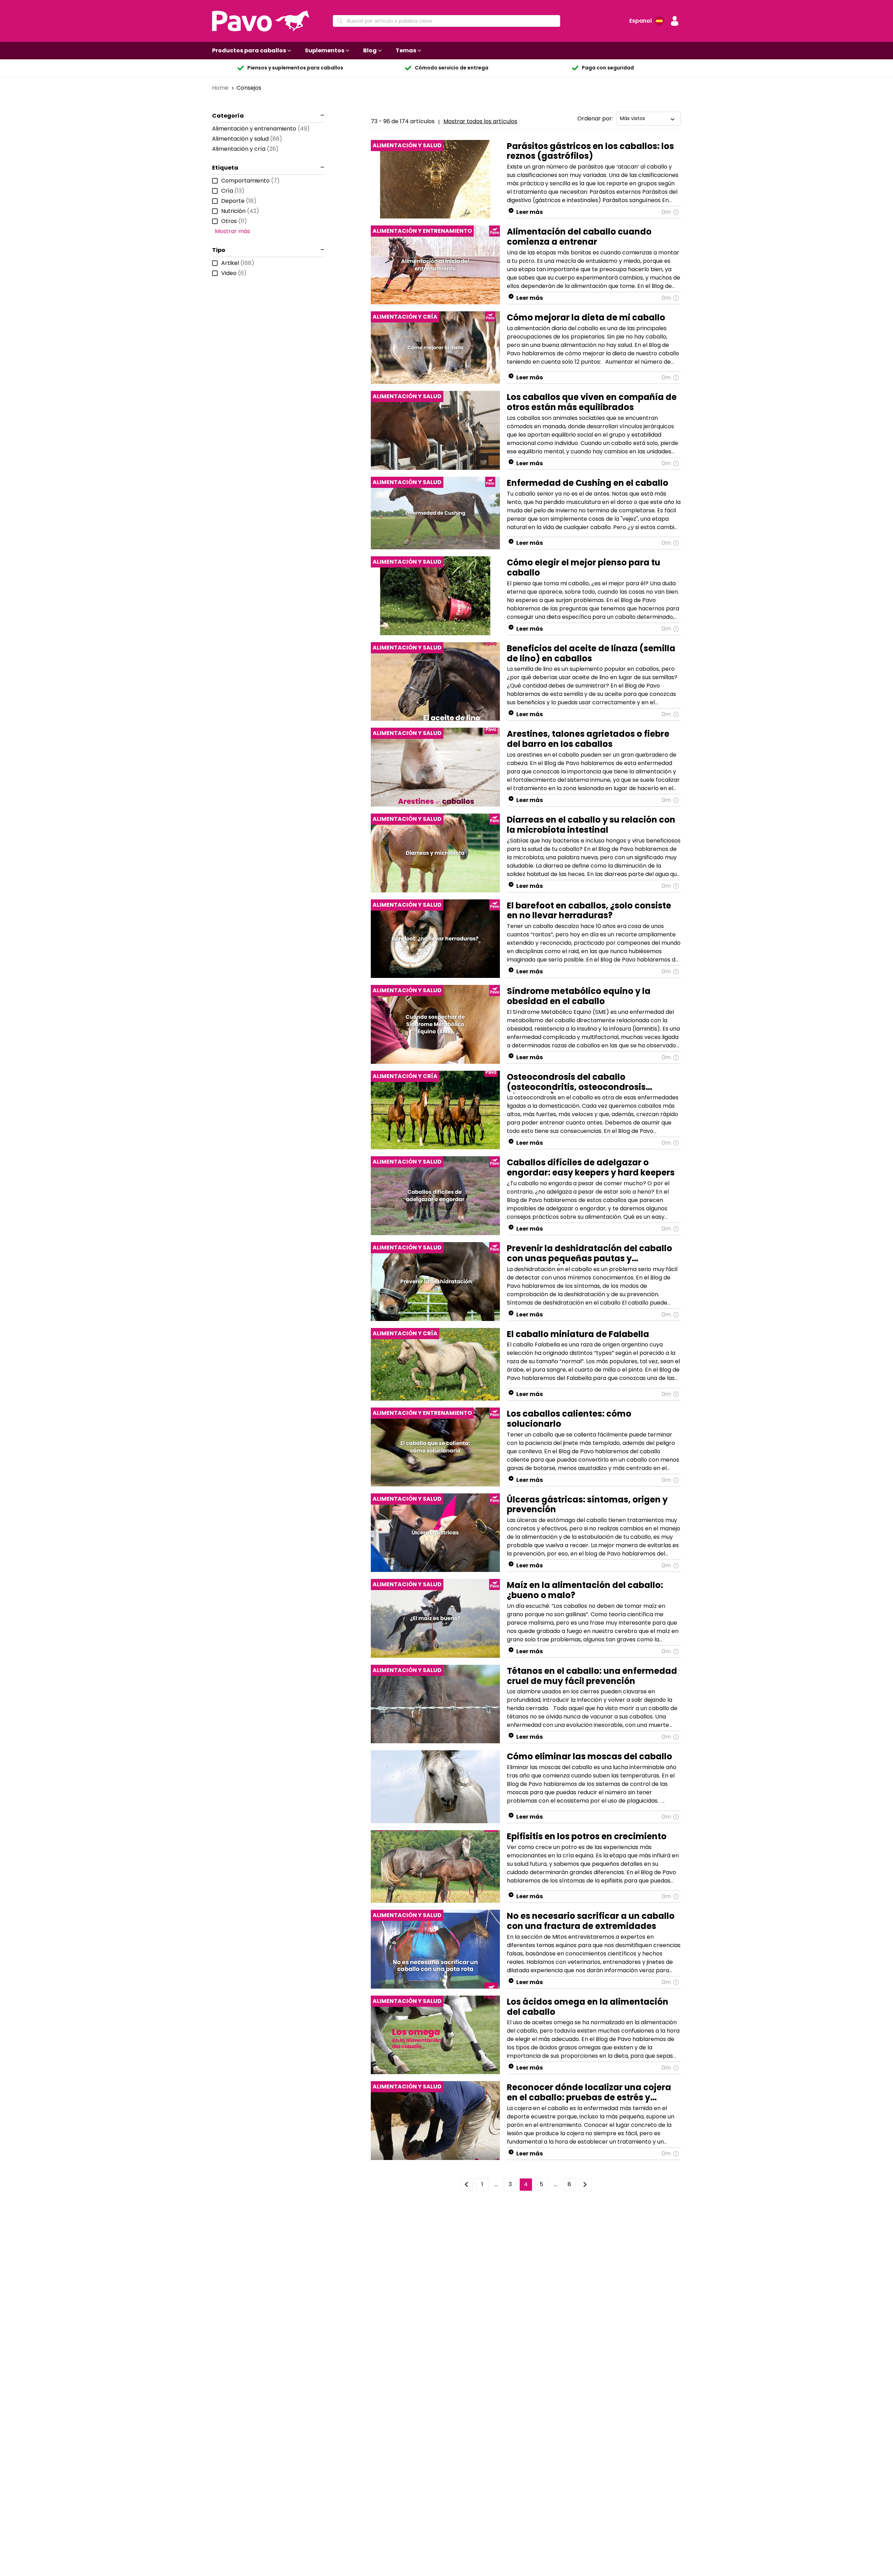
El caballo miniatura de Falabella (578, 1334)
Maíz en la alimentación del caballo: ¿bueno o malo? (585, 1590)
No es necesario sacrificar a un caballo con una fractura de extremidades (591, 1921)
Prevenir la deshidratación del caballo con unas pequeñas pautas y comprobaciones (590, 1254)
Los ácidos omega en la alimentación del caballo (588, 2007)
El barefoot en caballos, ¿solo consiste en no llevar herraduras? (589, 911)
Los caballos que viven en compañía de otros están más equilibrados (592, 402)
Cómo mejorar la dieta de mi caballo (586, 317)
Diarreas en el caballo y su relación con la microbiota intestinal (591, 825)
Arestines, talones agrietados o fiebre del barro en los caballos (588, 739)
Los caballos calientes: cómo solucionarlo (569, 1419)
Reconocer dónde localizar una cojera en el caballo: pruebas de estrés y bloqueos (589, 2093)
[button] (675, 21)
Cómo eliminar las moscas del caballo (590, 1756)
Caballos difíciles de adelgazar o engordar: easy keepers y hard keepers (591, 1167)
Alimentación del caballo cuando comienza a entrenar (579, 237)
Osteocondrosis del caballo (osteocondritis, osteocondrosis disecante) (576, 1082)
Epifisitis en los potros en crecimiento (587, 1836)
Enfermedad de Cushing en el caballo (588, 483)
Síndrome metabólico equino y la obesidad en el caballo (579, 996)
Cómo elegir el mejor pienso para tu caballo (584, 567)
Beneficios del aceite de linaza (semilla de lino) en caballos (591, 653)
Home (221, 88)
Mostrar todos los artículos (480, 121)
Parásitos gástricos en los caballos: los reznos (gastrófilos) (590, 151)
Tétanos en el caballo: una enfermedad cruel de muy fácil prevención (592, 1676)
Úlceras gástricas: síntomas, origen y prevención (587, 1505)
